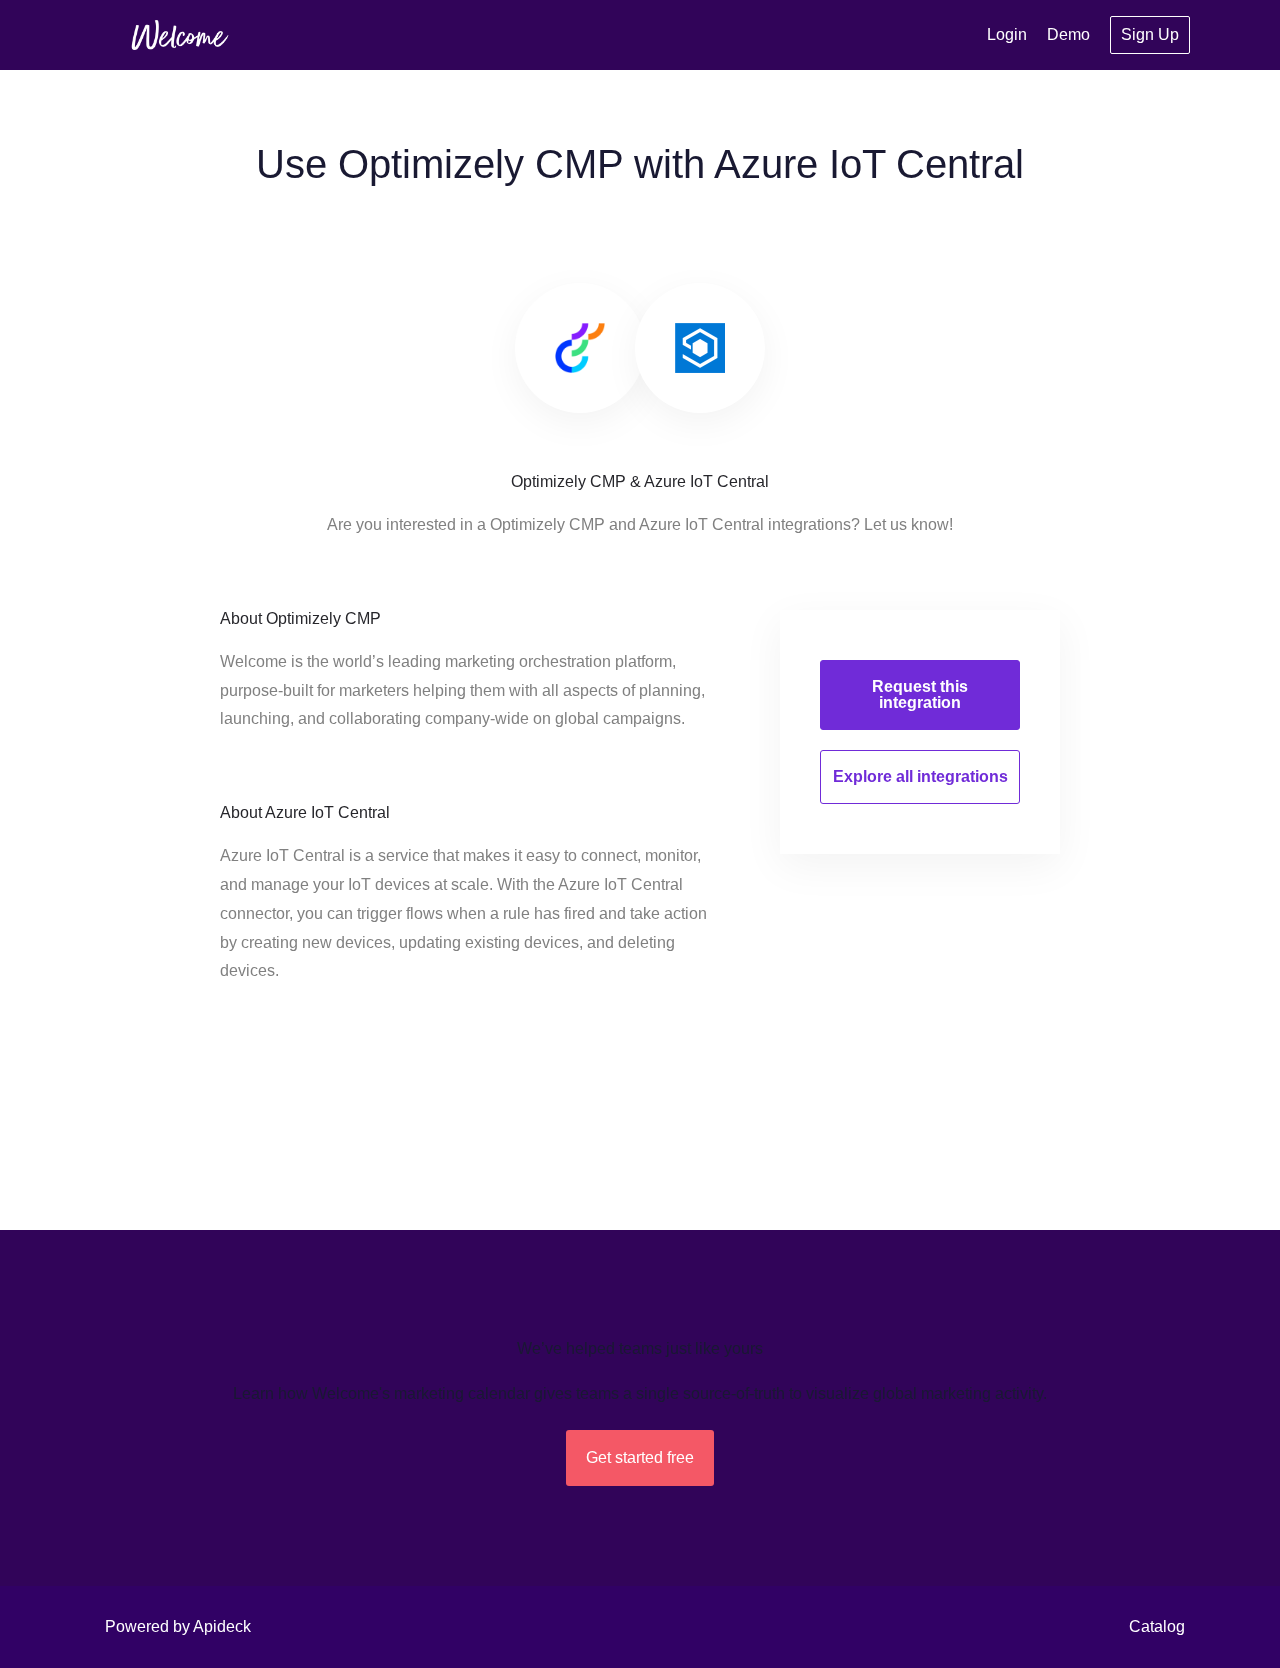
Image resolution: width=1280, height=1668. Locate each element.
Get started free (640, 1457)
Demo (1068, 34)
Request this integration (920, 694)
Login (1007, 34)
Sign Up (1150, 34)
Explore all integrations (920, 776)
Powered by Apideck (178, 1626)
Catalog (1157, 1626)
